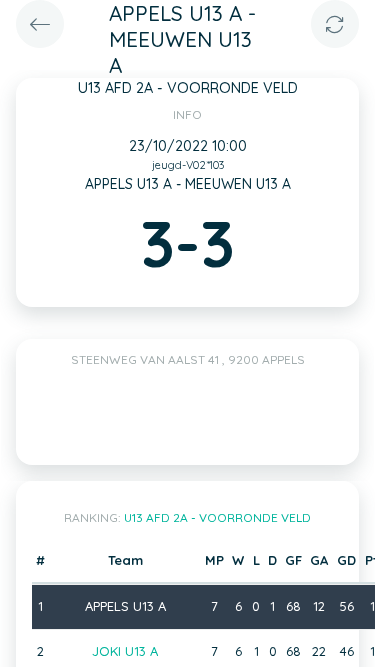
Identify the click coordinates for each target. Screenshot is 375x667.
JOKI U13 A (125, 651)
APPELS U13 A (125, 606)
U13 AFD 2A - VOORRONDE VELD (217, 517)
